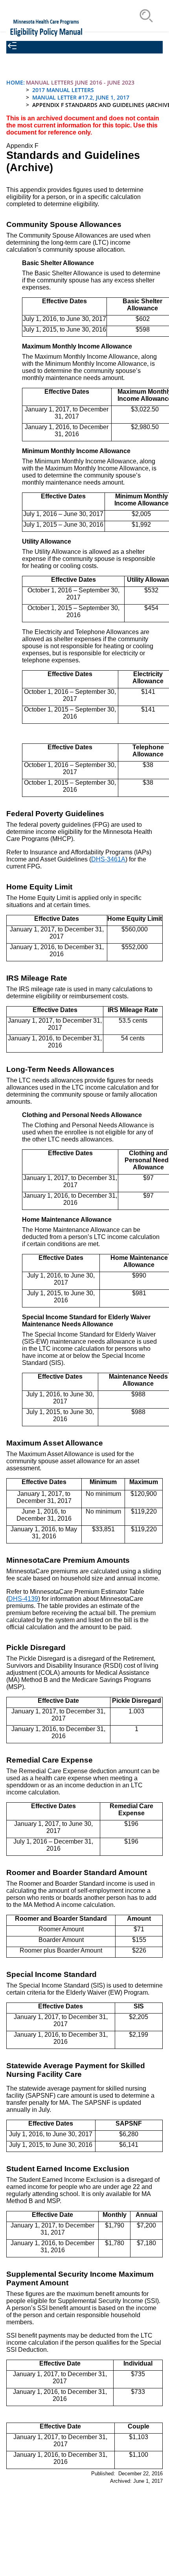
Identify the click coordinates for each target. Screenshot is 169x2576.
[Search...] (146, 16)
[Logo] (45, 28)
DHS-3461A (108, 859)
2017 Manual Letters (63, 90)
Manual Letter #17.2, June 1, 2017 (81, 97)
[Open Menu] (122, 16)
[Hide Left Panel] (12, 46)
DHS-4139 (23, 1599)
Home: (16, 82)
